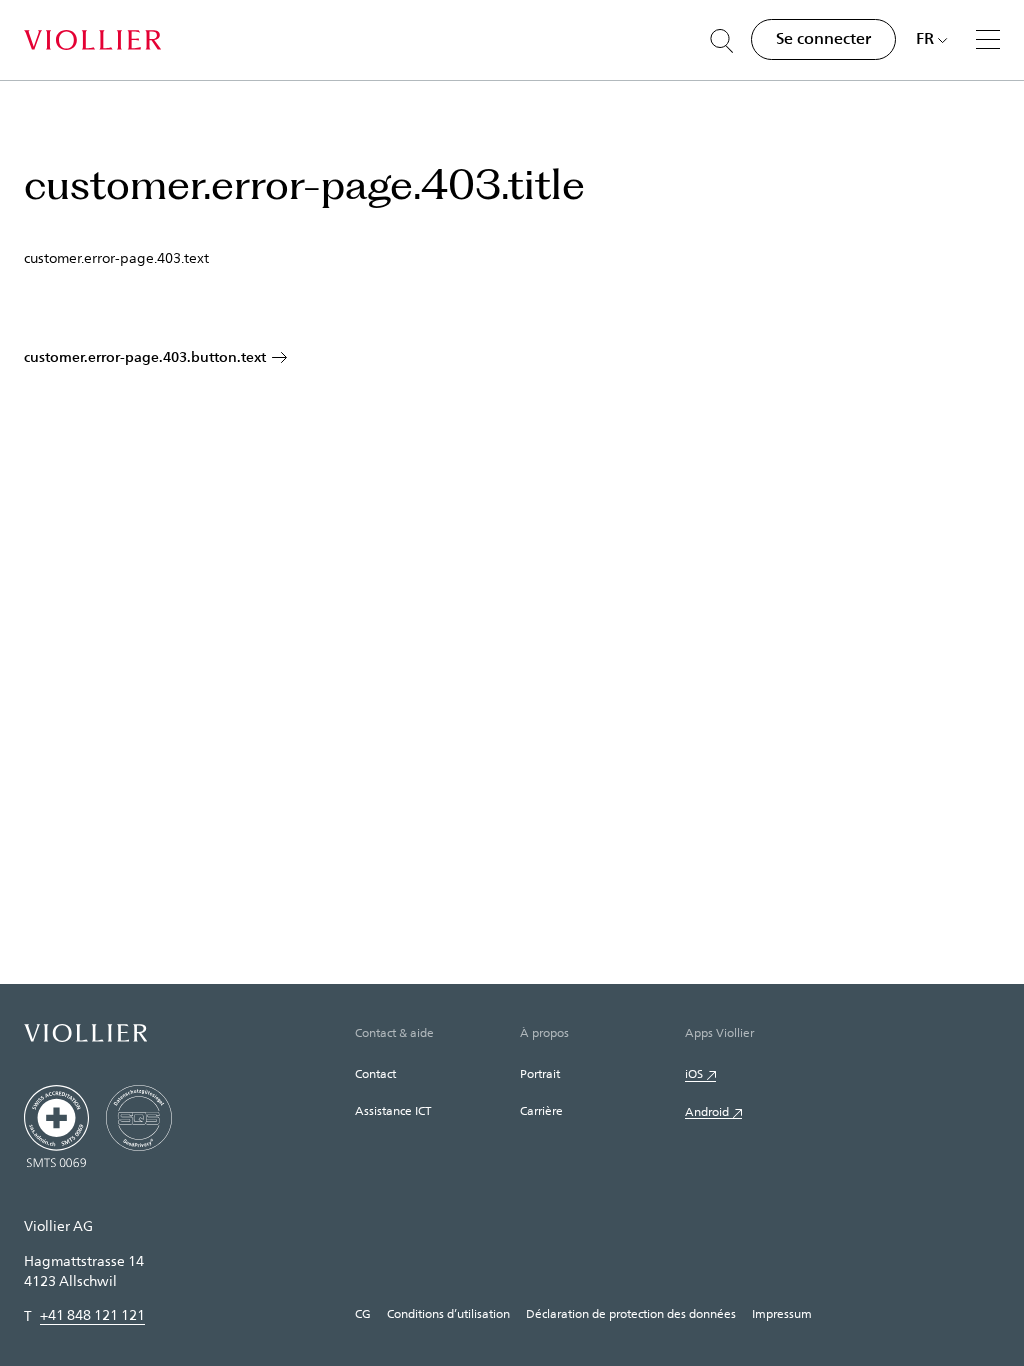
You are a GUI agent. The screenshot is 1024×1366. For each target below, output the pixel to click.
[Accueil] (92, 40)
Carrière (541, 1110)
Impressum (782, 1313)
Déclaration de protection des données (631, 1313)
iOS (694, 1073)
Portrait (540, 1073)
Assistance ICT (393, 1110)
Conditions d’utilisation (448, 1313)
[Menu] (988, 39)
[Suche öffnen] (722, 41)
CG (363, 1313)
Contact (375, 1073)
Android (707, 1111)
